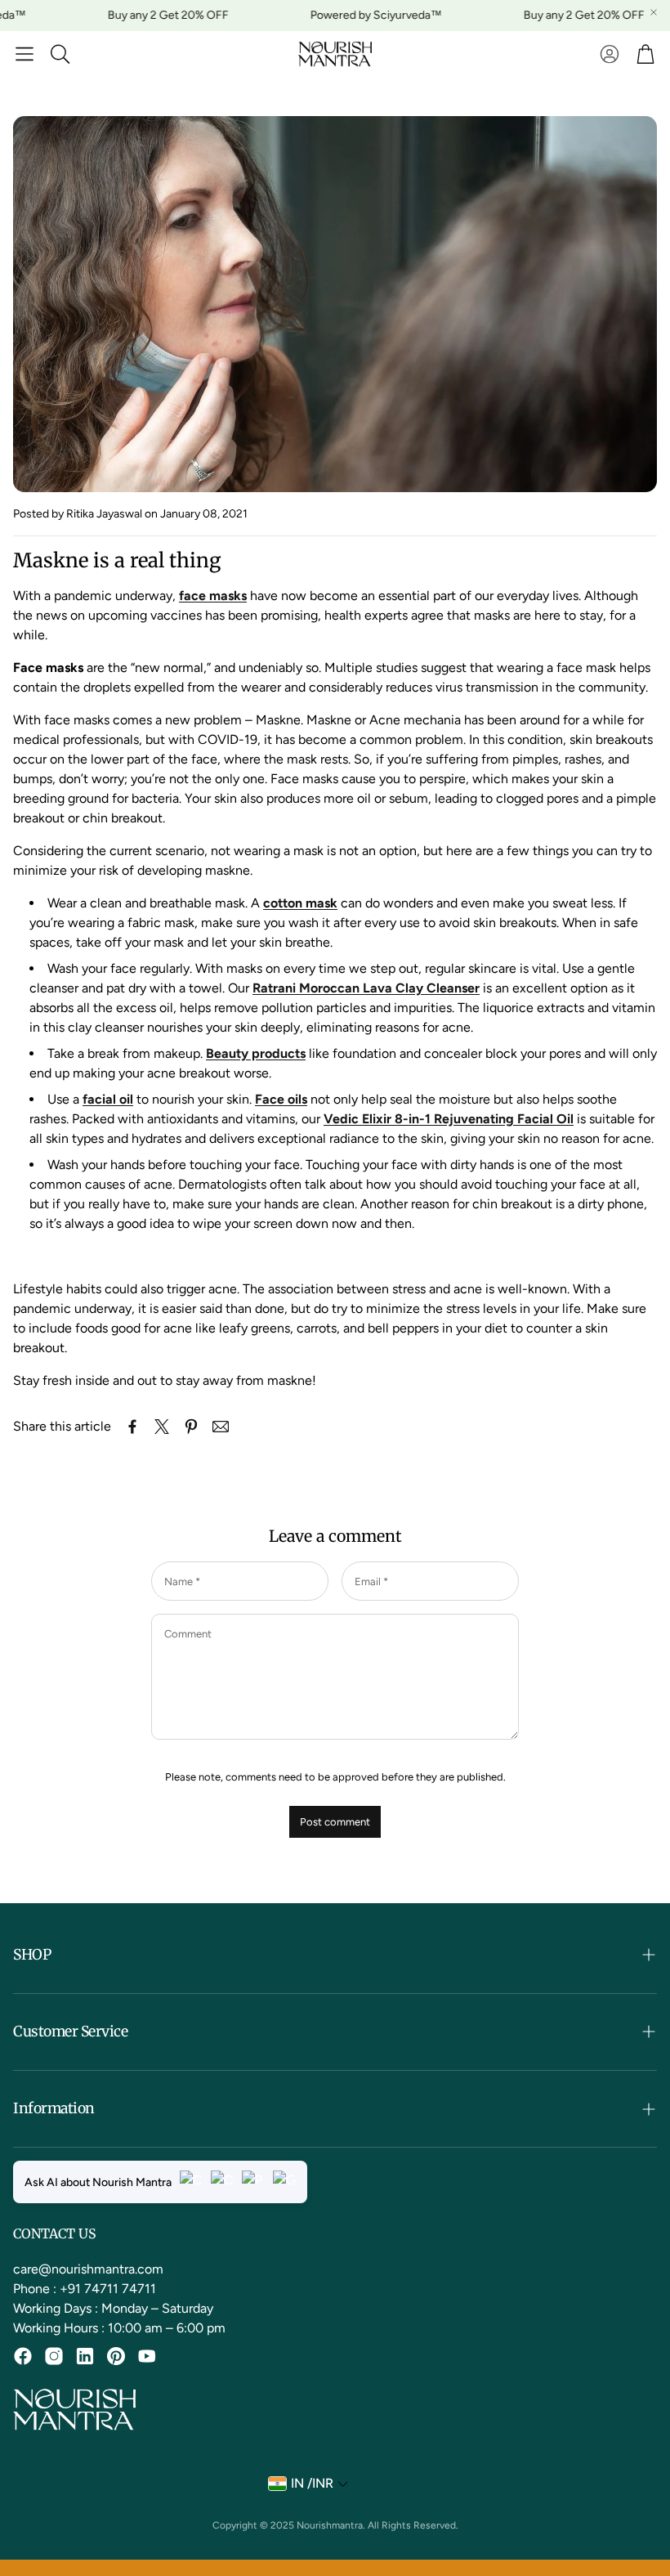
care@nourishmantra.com (88, 2269)
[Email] (221, 1427)
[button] (25, 54)
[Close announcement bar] (654, 12)
